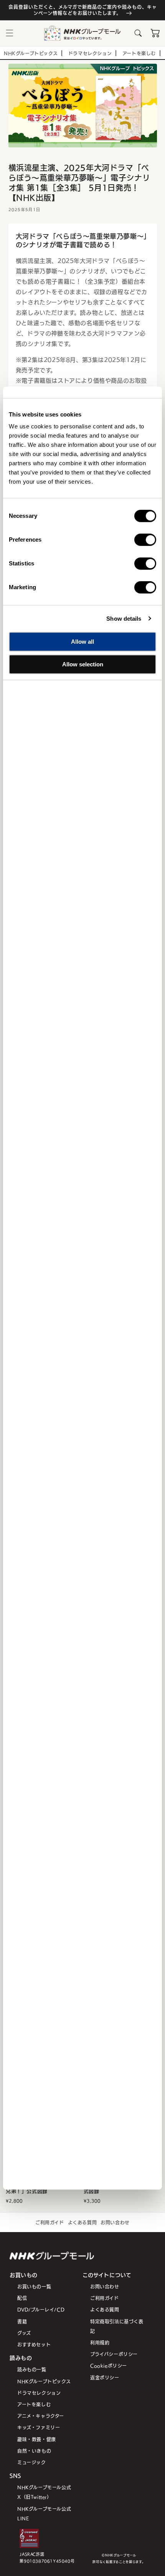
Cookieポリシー (109, 2365)
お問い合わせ (115, 2222)
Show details (124, 619)
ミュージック (32, 2462)
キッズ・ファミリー (39, 2427)
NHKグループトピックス (44, 2381)
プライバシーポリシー (114, 2354)
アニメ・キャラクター (41, 2416)
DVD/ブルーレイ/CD (41, 2309)
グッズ (24, 2333)
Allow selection (83, 664)
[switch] (145, 540)
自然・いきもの (34, 2451)
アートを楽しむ (34, 2404)
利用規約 (100, 2342)
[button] (10, 33)
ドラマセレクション (39, 2393)
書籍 (22, 2321)
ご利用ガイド (50, 2222)
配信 (22, 2298)
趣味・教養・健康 (37, 2439)
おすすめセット (34, 2344)
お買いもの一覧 (34, 2286)
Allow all (82, 642)
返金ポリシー (105, 2377)
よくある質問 (82, 2222)
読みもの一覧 (32, 2369)
